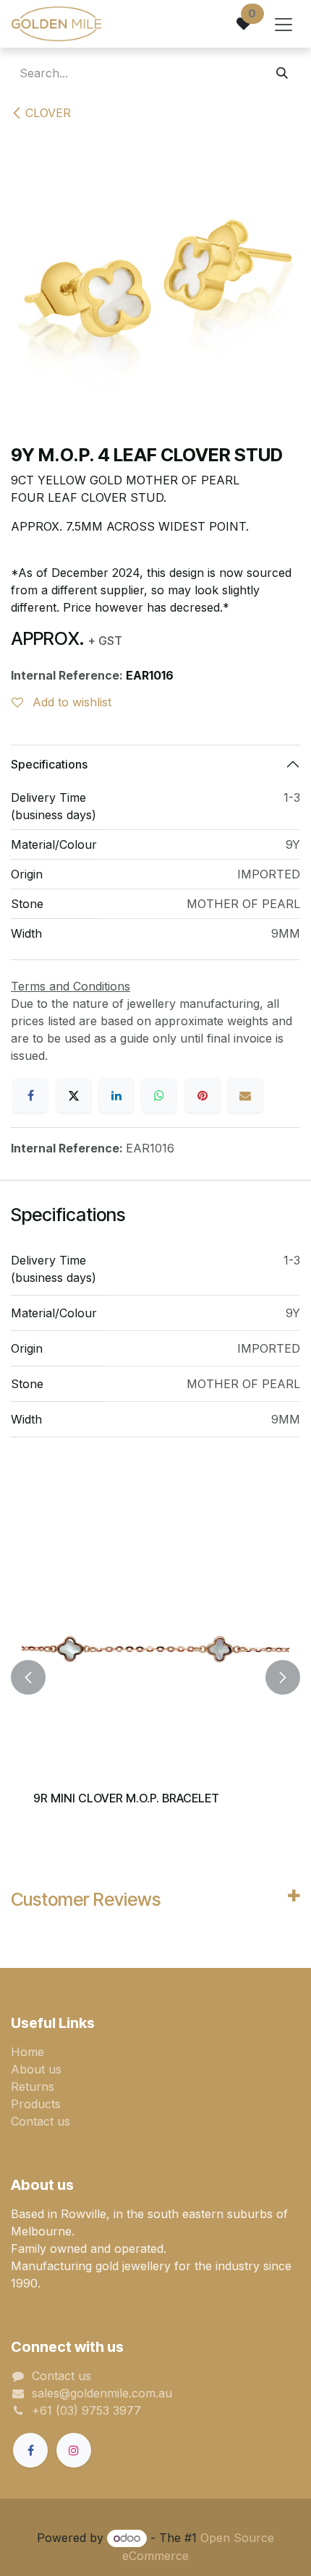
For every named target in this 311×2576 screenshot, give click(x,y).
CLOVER (48, 113)
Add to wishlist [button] (70, 702)
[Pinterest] (203, 1095)
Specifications (49, 764)
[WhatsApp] (159, 1095)
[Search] (282, 73)
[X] (74, 1095)
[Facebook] (30, 1095)
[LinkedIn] (116, 1095)
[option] (155, 1677)
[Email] (245, 1095)
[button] (28, 1677)
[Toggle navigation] (284, 24)
